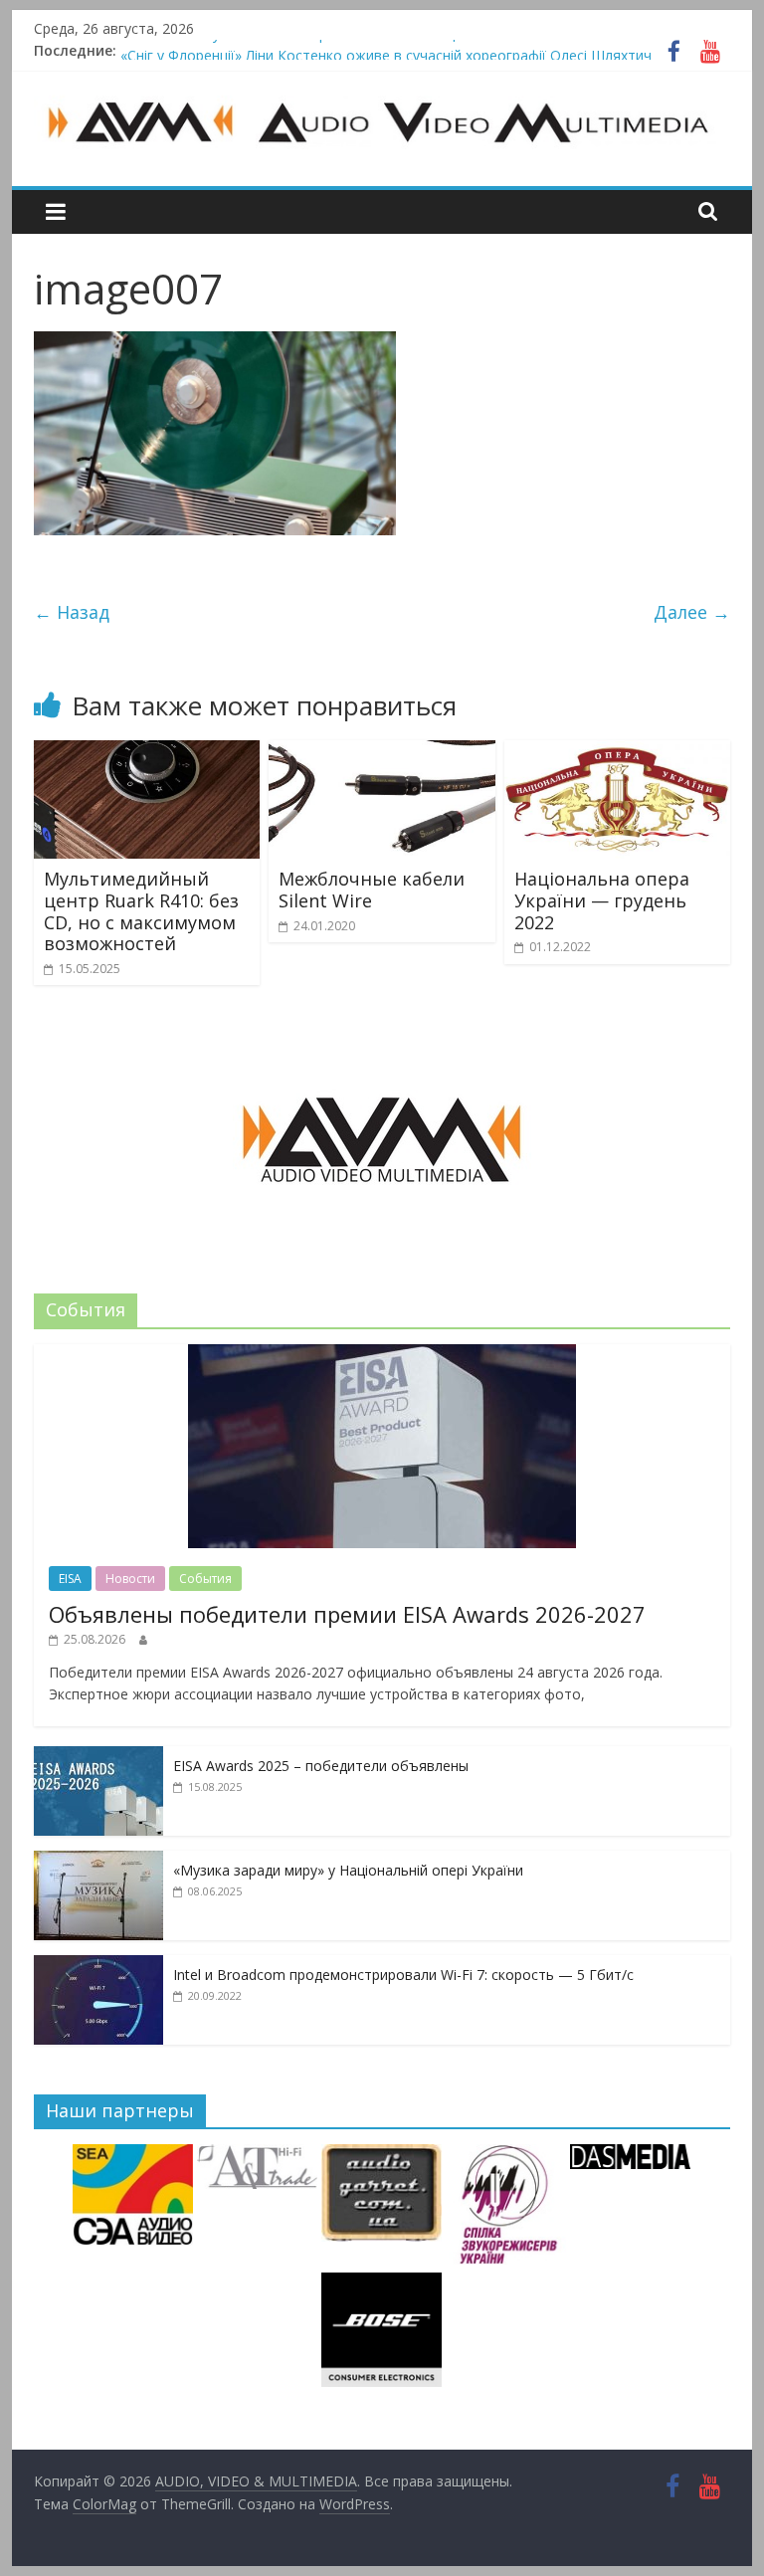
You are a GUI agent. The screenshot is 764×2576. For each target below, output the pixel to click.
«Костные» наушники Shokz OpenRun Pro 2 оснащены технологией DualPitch (379, 50)
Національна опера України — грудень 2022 (602, 900)
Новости (130, 1579)
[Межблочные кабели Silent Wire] (382, 752)
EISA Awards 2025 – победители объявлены (321, 1766)
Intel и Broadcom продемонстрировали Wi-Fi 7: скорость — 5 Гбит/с (403, 1975)
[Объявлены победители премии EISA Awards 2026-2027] (382, 1355)
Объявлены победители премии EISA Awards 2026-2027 (347, 1614)
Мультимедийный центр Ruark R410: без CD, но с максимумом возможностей (141, 911)
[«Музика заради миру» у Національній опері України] (98, 1861)
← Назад (72, 612)
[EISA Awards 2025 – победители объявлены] (98, 1757)
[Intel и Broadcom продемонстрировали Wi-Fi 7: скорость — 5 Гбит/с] (98, 1966)
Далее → (692, 612)
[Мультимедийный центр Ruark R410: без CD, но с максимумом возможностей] (147, 752)
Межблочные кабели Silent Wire (372, 890)
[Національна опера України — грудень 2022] (618, 752)
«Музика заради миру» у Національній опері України (348, 1870)
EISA (70, 1579)
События (205, 1579)
